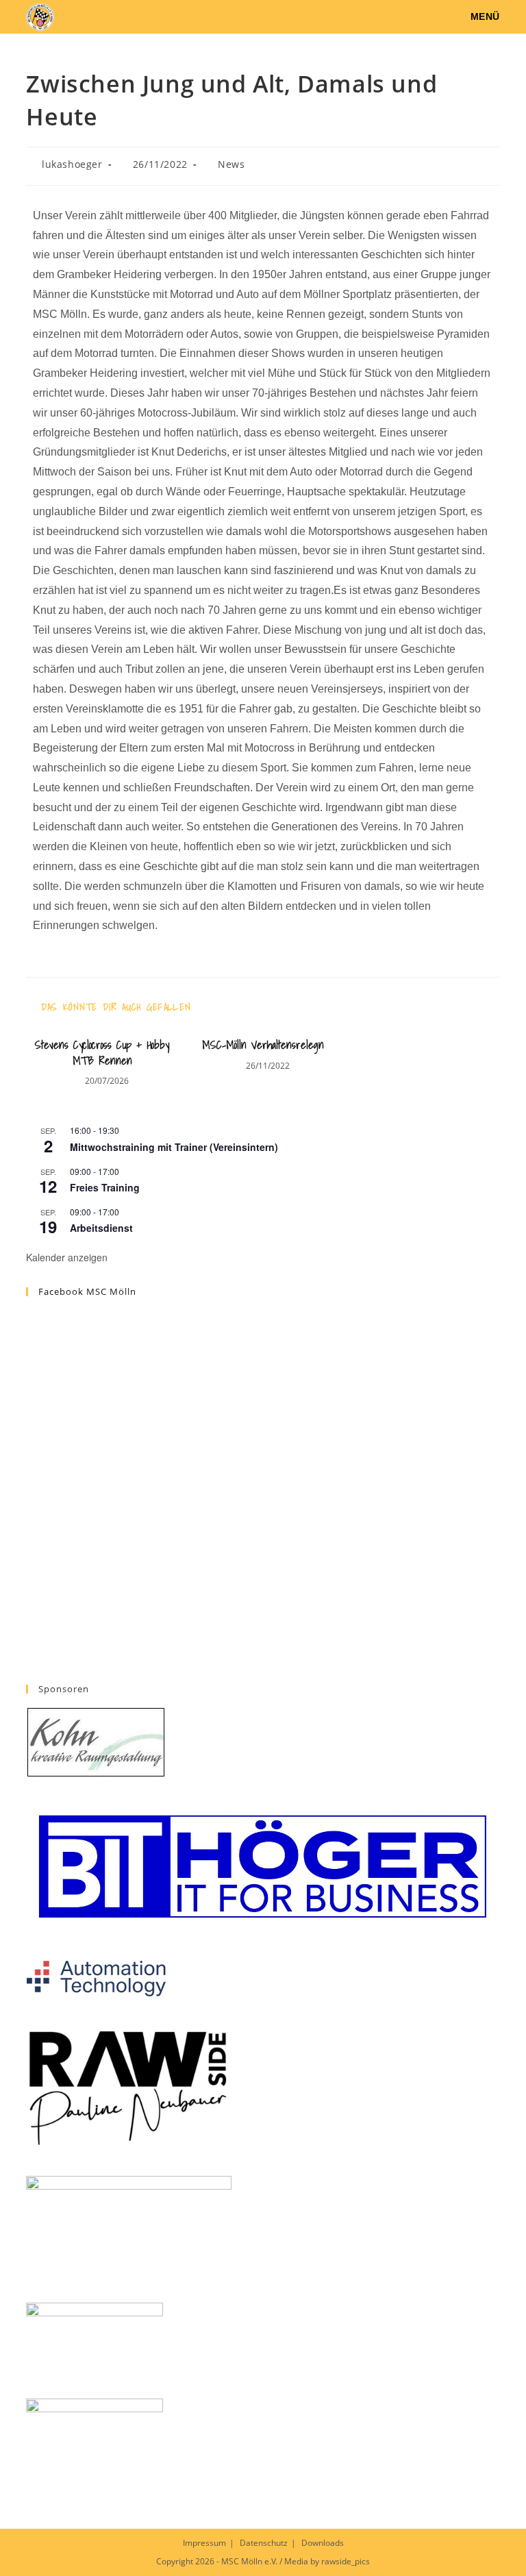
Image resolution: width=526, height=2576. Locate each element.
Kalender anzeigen (67, 1257)
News (231, 164)
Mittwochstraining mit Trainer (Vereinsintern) (174, 1147)
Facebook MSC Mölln (87, 1291)
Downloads (323, 2543)
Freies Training (105, 1187)
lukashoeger (72, 164)
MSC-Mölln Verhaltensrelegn (263, 1045)
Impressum (204, 2543)
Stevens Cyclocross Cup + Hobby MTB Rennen (102, 1053)
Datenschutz (264, 2543)
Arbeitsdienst (101, 1228)
